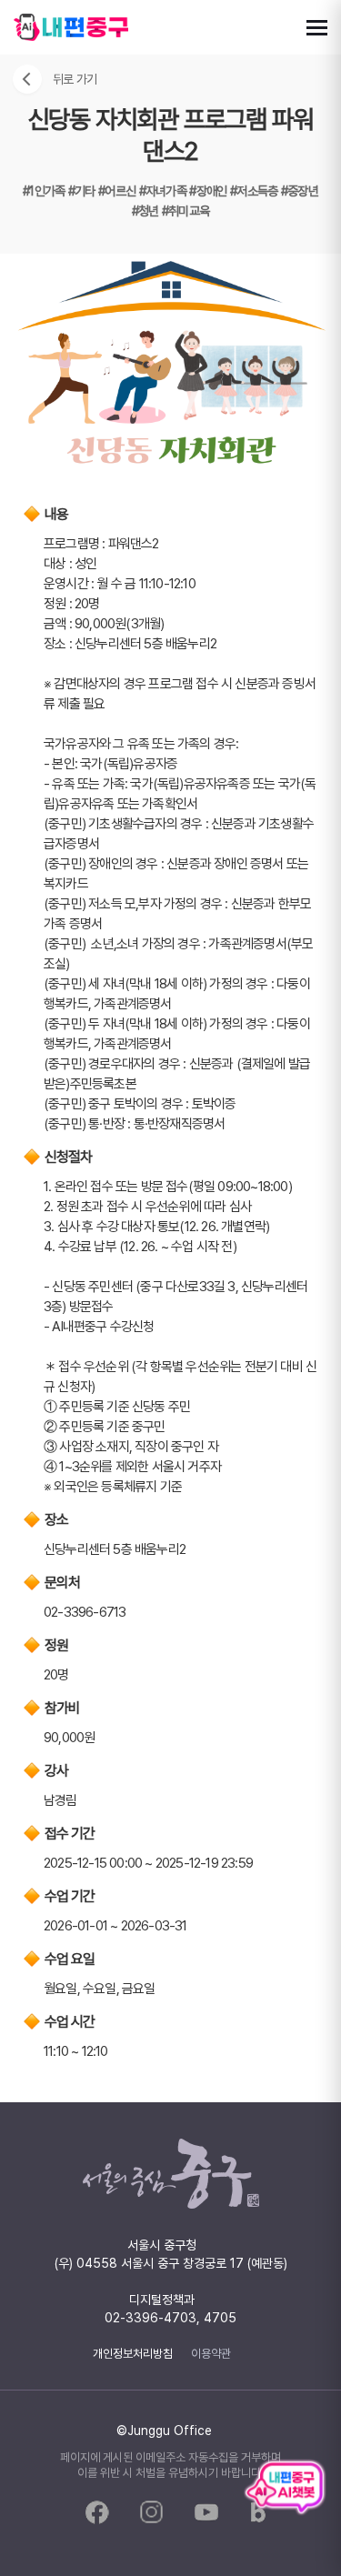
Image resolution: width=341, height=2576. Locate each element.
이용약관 (211, 2353)
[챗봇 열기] (285, 2488)
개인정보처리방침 (133, 2353)
